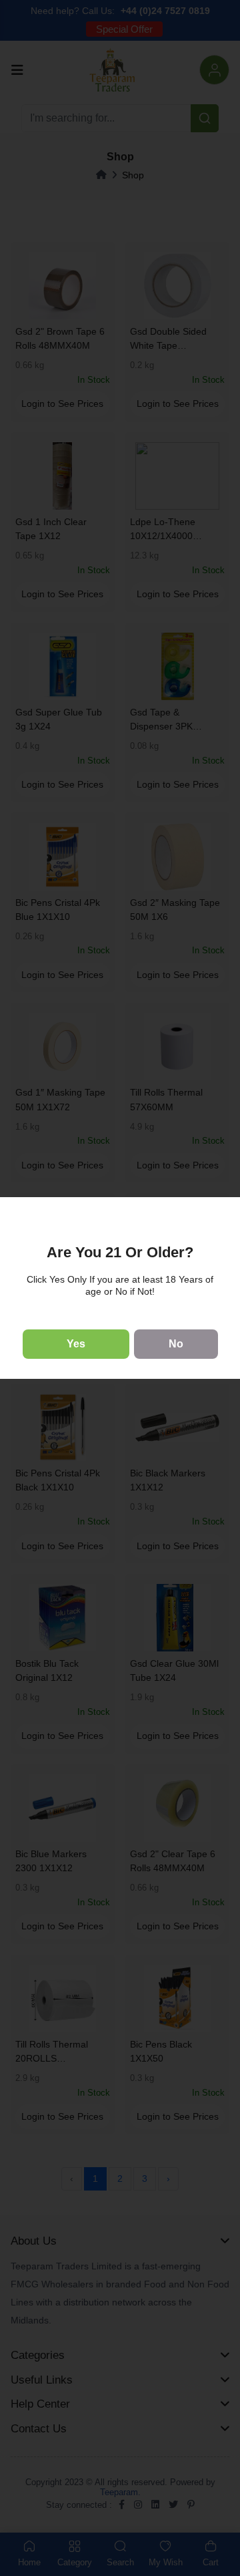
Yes (76, 1344)
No (176, 1344)
